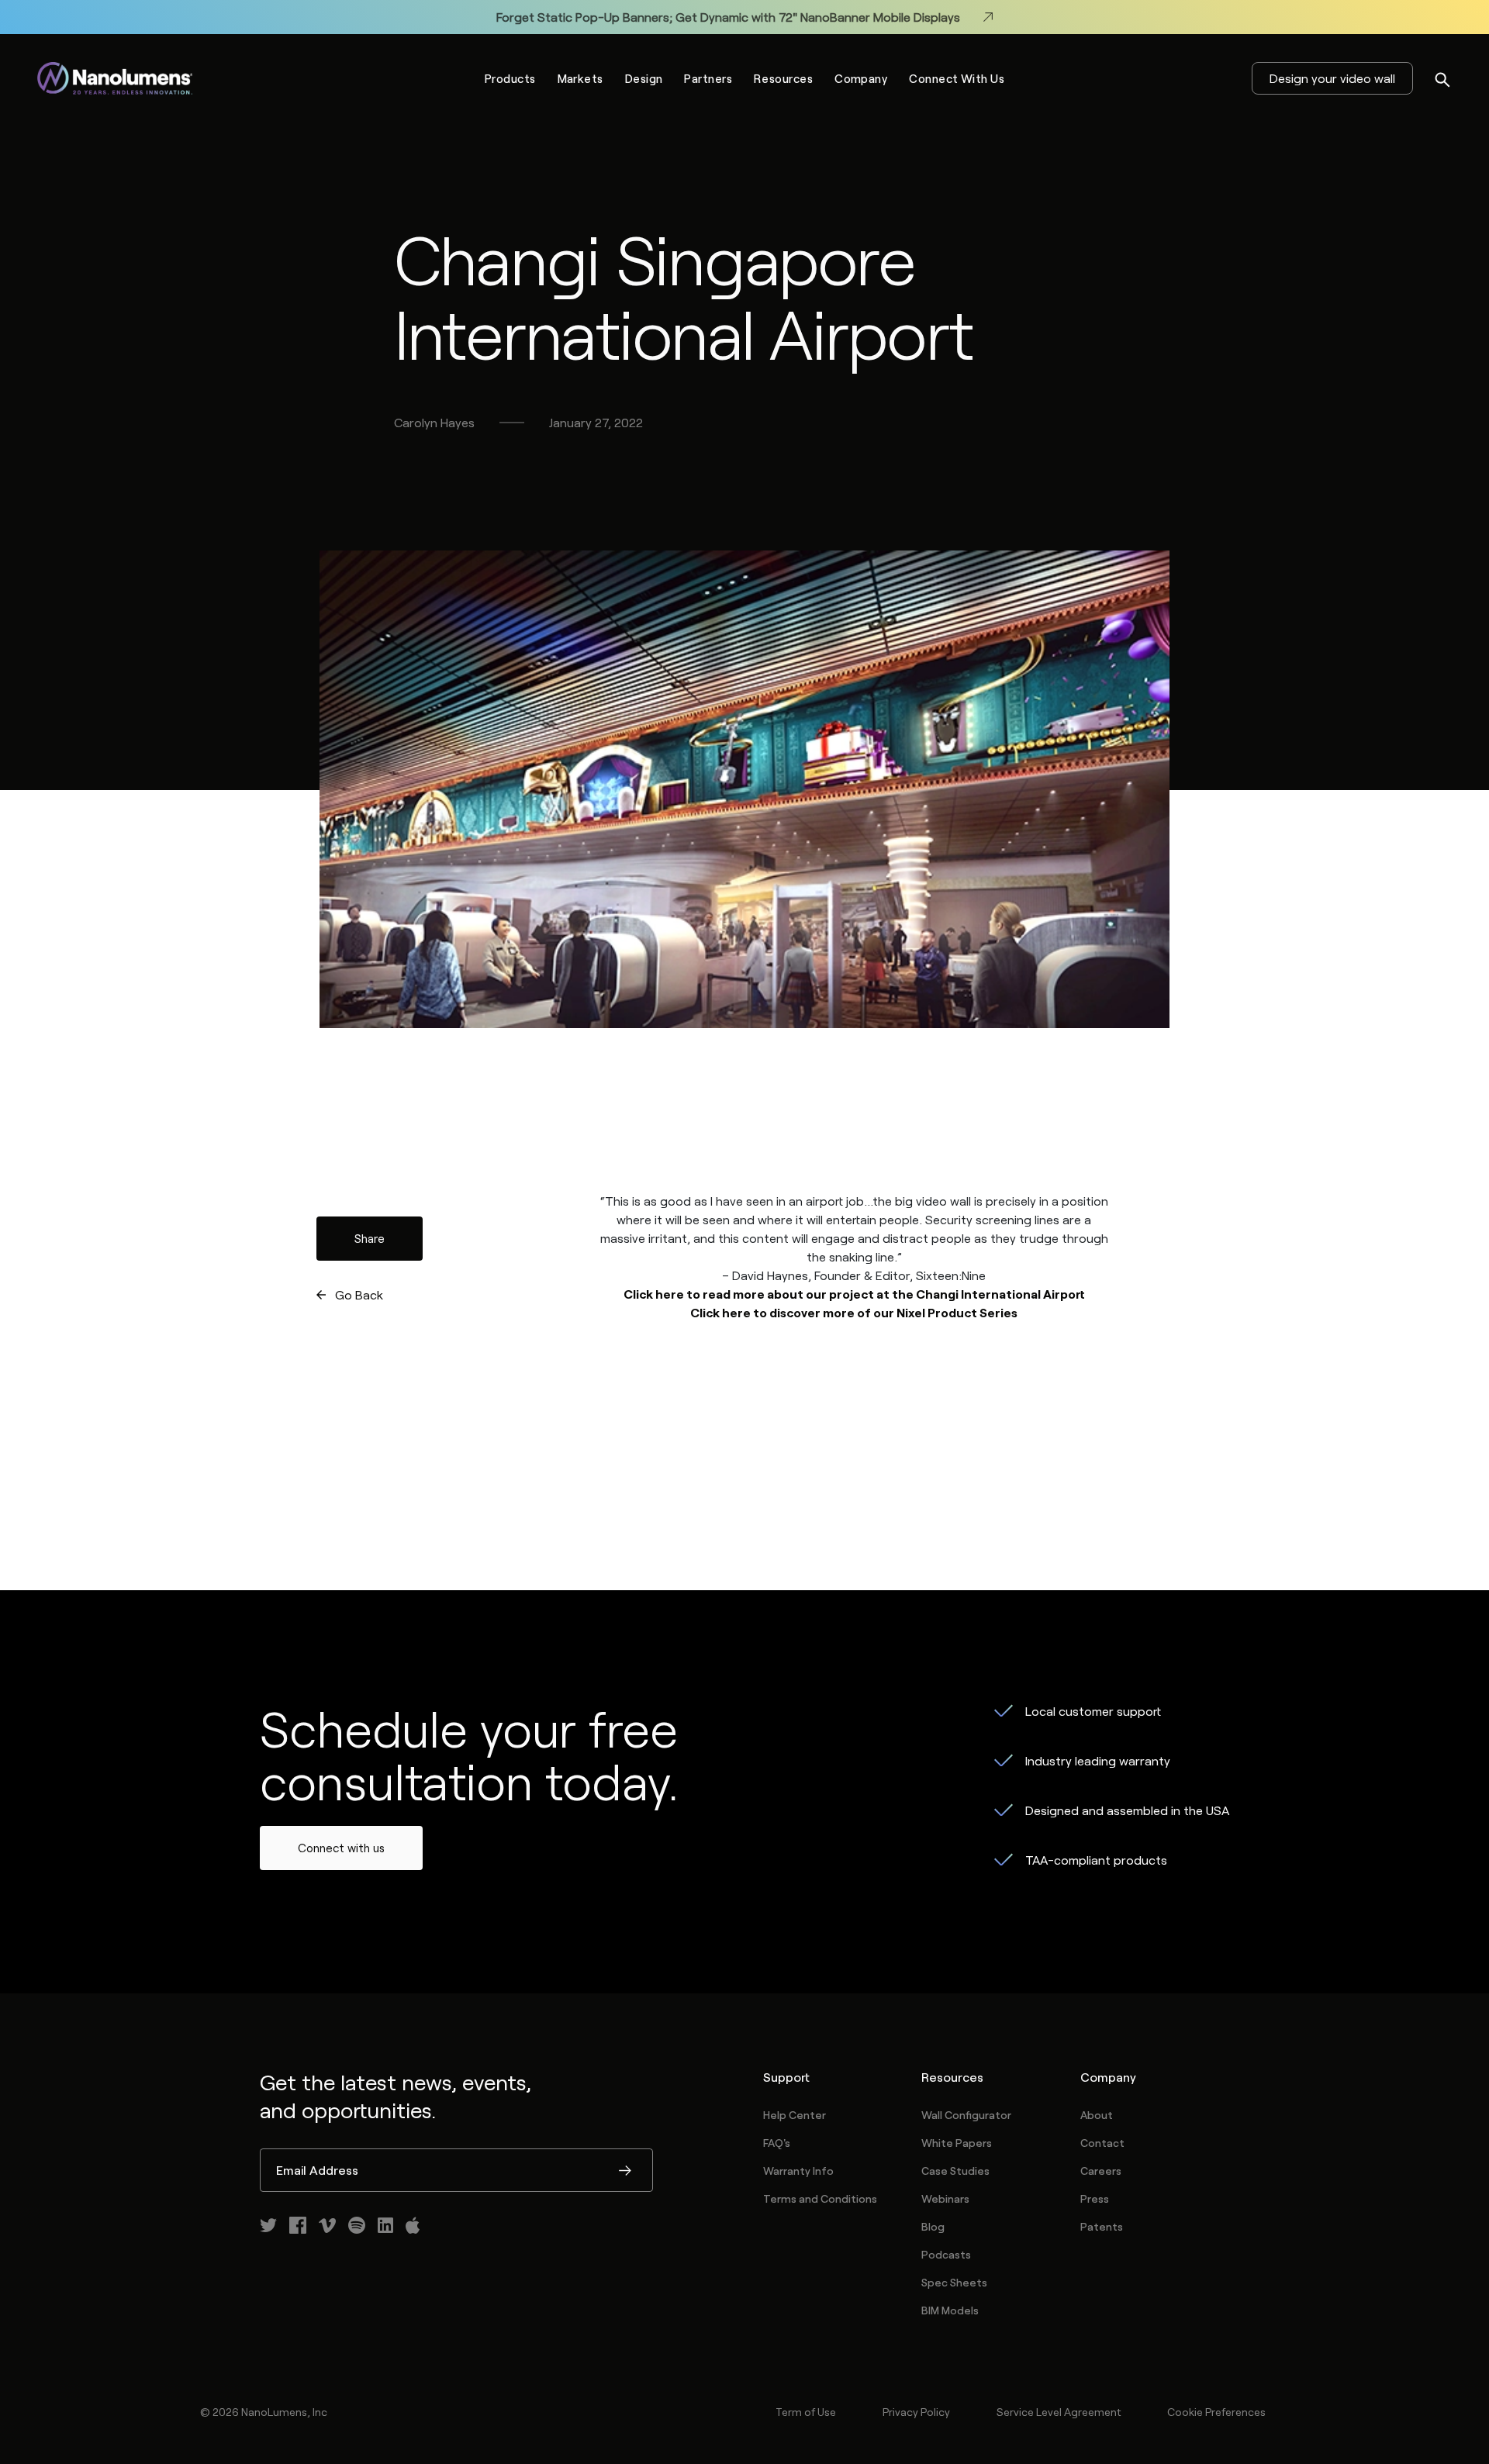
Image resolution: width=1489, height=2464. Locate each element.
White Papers (957, 2143)
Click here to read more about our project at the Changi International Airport (854, 1294)
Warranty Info (798, 2171)
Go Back (359, 1294)
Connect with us (341, 1848)
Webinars (945, 2198)
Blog (933, 2226)
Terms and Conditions (820, 2198)
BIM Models (950, 2310)
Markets (580, 78)
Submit (625, 2172)
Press (1095, 2198)
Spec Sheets (954, 2282)
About (1097, 2115)
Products (510, 78)
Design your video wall (1332, 78)
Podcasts (946, 2254)
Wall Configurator (966, 2115)
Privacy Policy (916, 2412)
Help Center (795, 2115)
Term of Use (806, 2412)
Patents (1102, 2226)
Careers (1101, 2171)
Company (861, 78)
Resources (783, 78)
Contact (1102, 2143)
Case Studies (955, 2171)
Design (644, 78)
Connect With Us (957, 78)
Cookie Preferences (1216, 2412)
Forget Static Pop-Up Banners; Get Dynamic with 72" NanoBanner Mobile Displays (728, 17)
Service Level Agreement (1059, 2412)
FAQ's (777, 2143)
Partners (708, 78)
